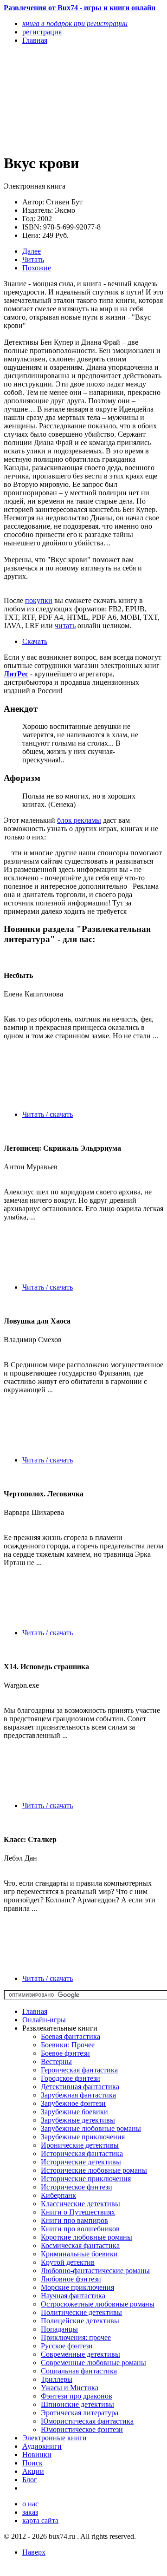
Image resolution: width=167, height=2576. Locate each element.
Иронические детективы (80, 2145)
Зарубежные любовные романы (91, 2128)
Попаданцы (59, 2329)
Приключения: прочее (76, 2337)
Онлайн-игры (44, 2020)
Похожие (37, 268)
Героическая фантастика (79, 2070)
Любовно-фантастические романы (95, 2271)
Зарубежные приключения (83, 2137)
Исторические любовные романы (94, 2170)
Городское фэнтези (71, 2078)
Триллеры (57, 2379)
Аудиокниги (42, 2446)
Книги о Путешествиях (78, 2212)
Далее (32, 251)
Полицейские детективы (80, 2321)
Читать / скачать (48, 1114)
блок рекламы (79, 820)
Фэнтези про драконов (77, 2396)
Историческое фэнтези (77, 2187)
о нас (30, 2504)
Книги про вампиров (74, 2220)
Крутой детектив (68, 2262)
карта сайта (40, 2520)
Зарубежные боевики (74, 2112)
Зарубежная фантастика (78, 2095)
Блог (30, 2480)
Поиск (32, 2463)
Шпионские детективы (77, 2404)
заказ (30, 2512)
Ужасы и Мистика (70, 2388)
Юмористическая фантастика (87, 2421)
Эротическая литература (80, 2413)
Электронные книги (55, 2438)
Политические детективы (81, 2312)
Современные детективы (80, 2354)
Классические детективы (80, 2204)
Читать (33, 259)
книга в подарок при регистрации (75, 23)
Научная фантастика (73, 2296)
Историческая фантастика (82, 2153)
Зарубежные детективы (78, 2120)
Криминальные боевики (79, 2254)
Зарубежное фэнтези (73, 2103)
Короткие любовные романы (87, 2237)
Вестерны (56, 2061)
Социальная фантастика (79, 2371)
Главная (35, 2011)
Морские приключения (77, 2287)
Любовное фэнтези (71, 2279)
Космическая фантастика (80, 2245)
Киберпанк (58, 2195)
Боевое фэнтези (65, 2053)
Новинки (37, 2455)
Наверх (34, 2552)
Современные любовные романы (93, 2363)
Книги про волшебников (80, 2229)
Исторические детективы (81, 2162)
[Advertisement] (60, 98)
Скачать (35, 641)
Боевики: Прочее (68, 2045)
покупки (39, 600)
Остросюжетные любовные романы (98, 2304)
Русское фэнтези (67, 2346)
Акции (33, 2471)
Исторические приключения (86, 2179)
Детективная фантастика (80, 2087)
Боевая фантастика (71, 2036)
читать (65, 626)
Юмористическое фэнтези (82, 2429)
